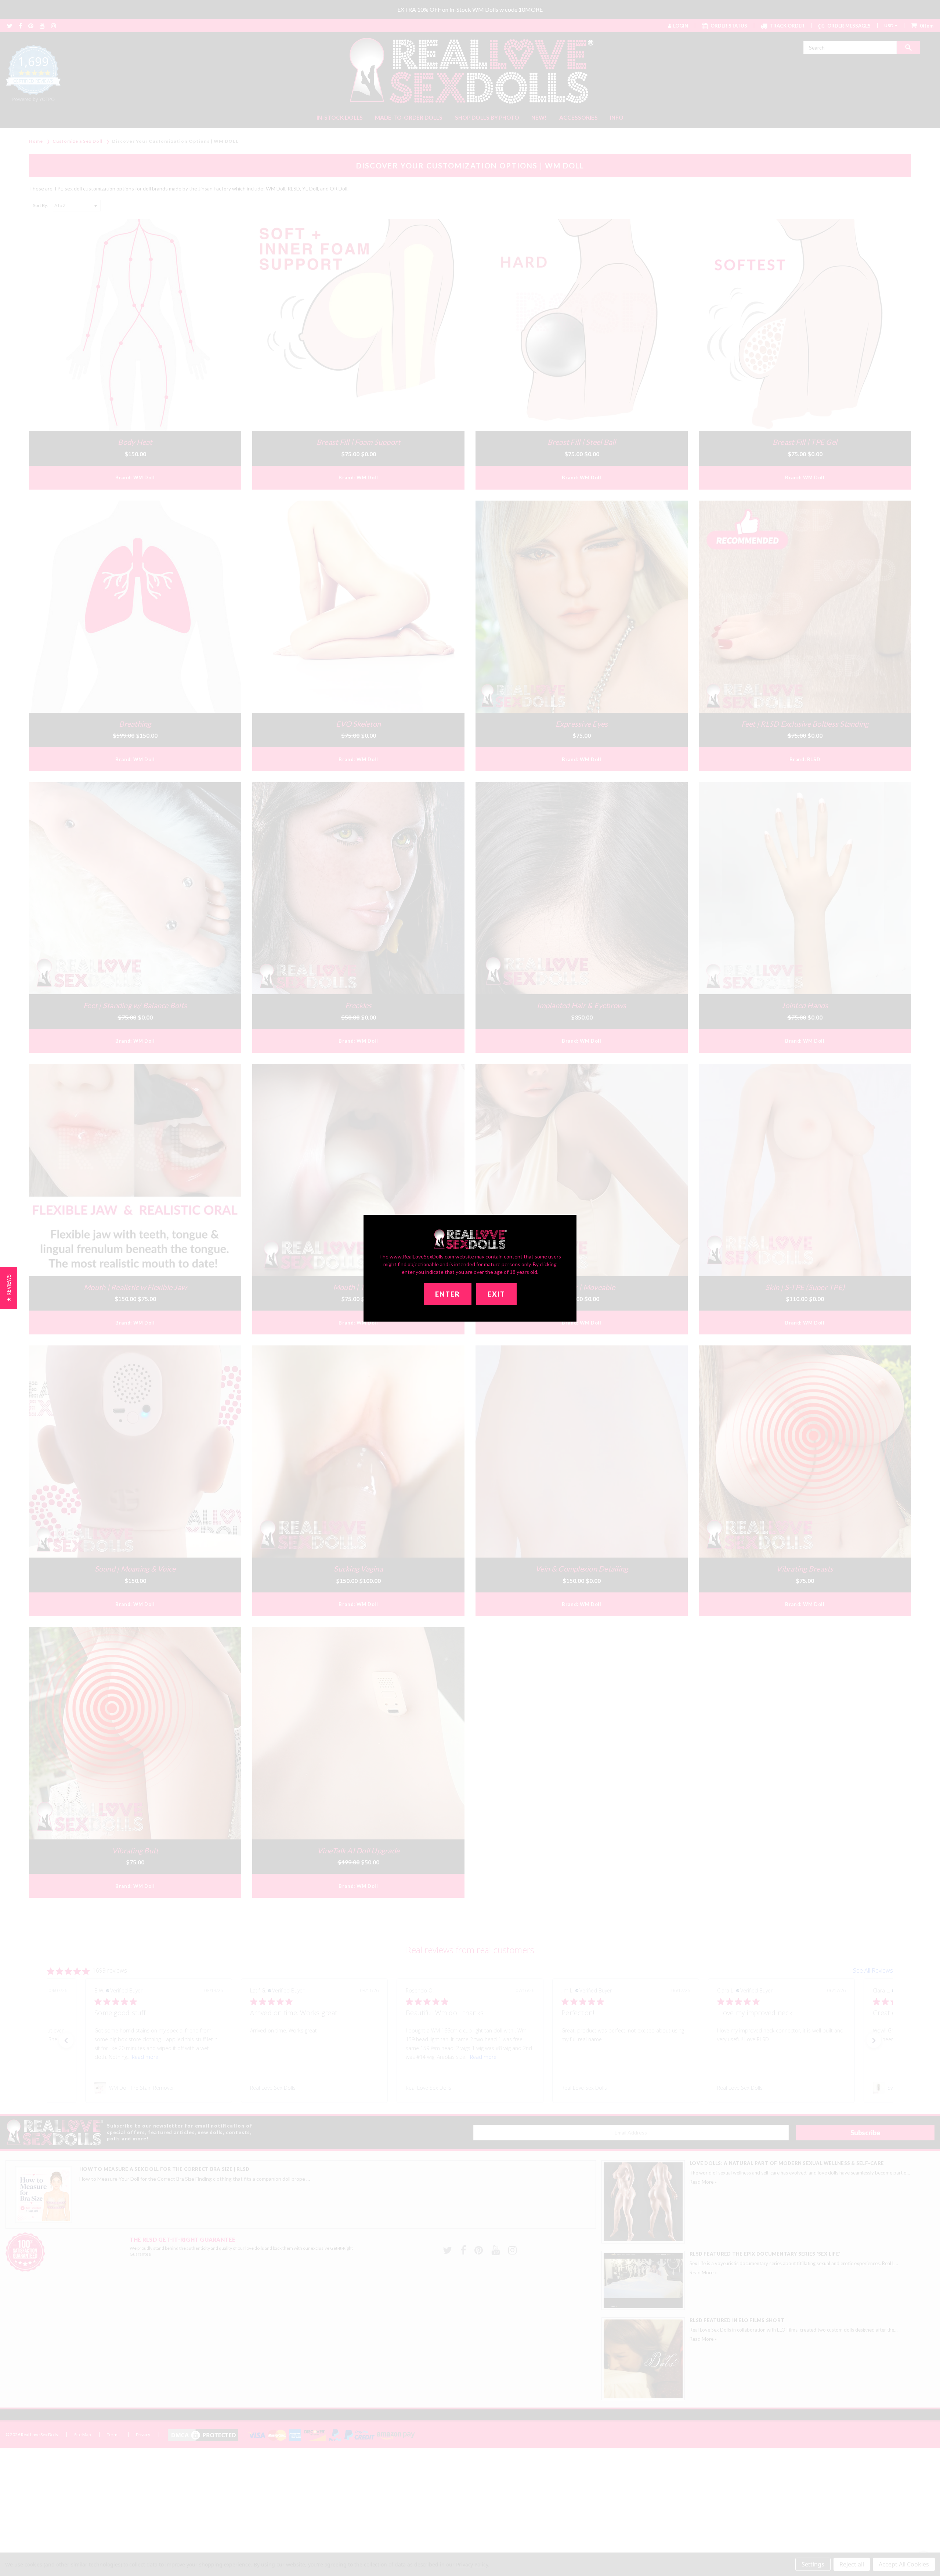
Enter (448, 1294)
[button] (9, 1288)
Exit (496, 1294)
